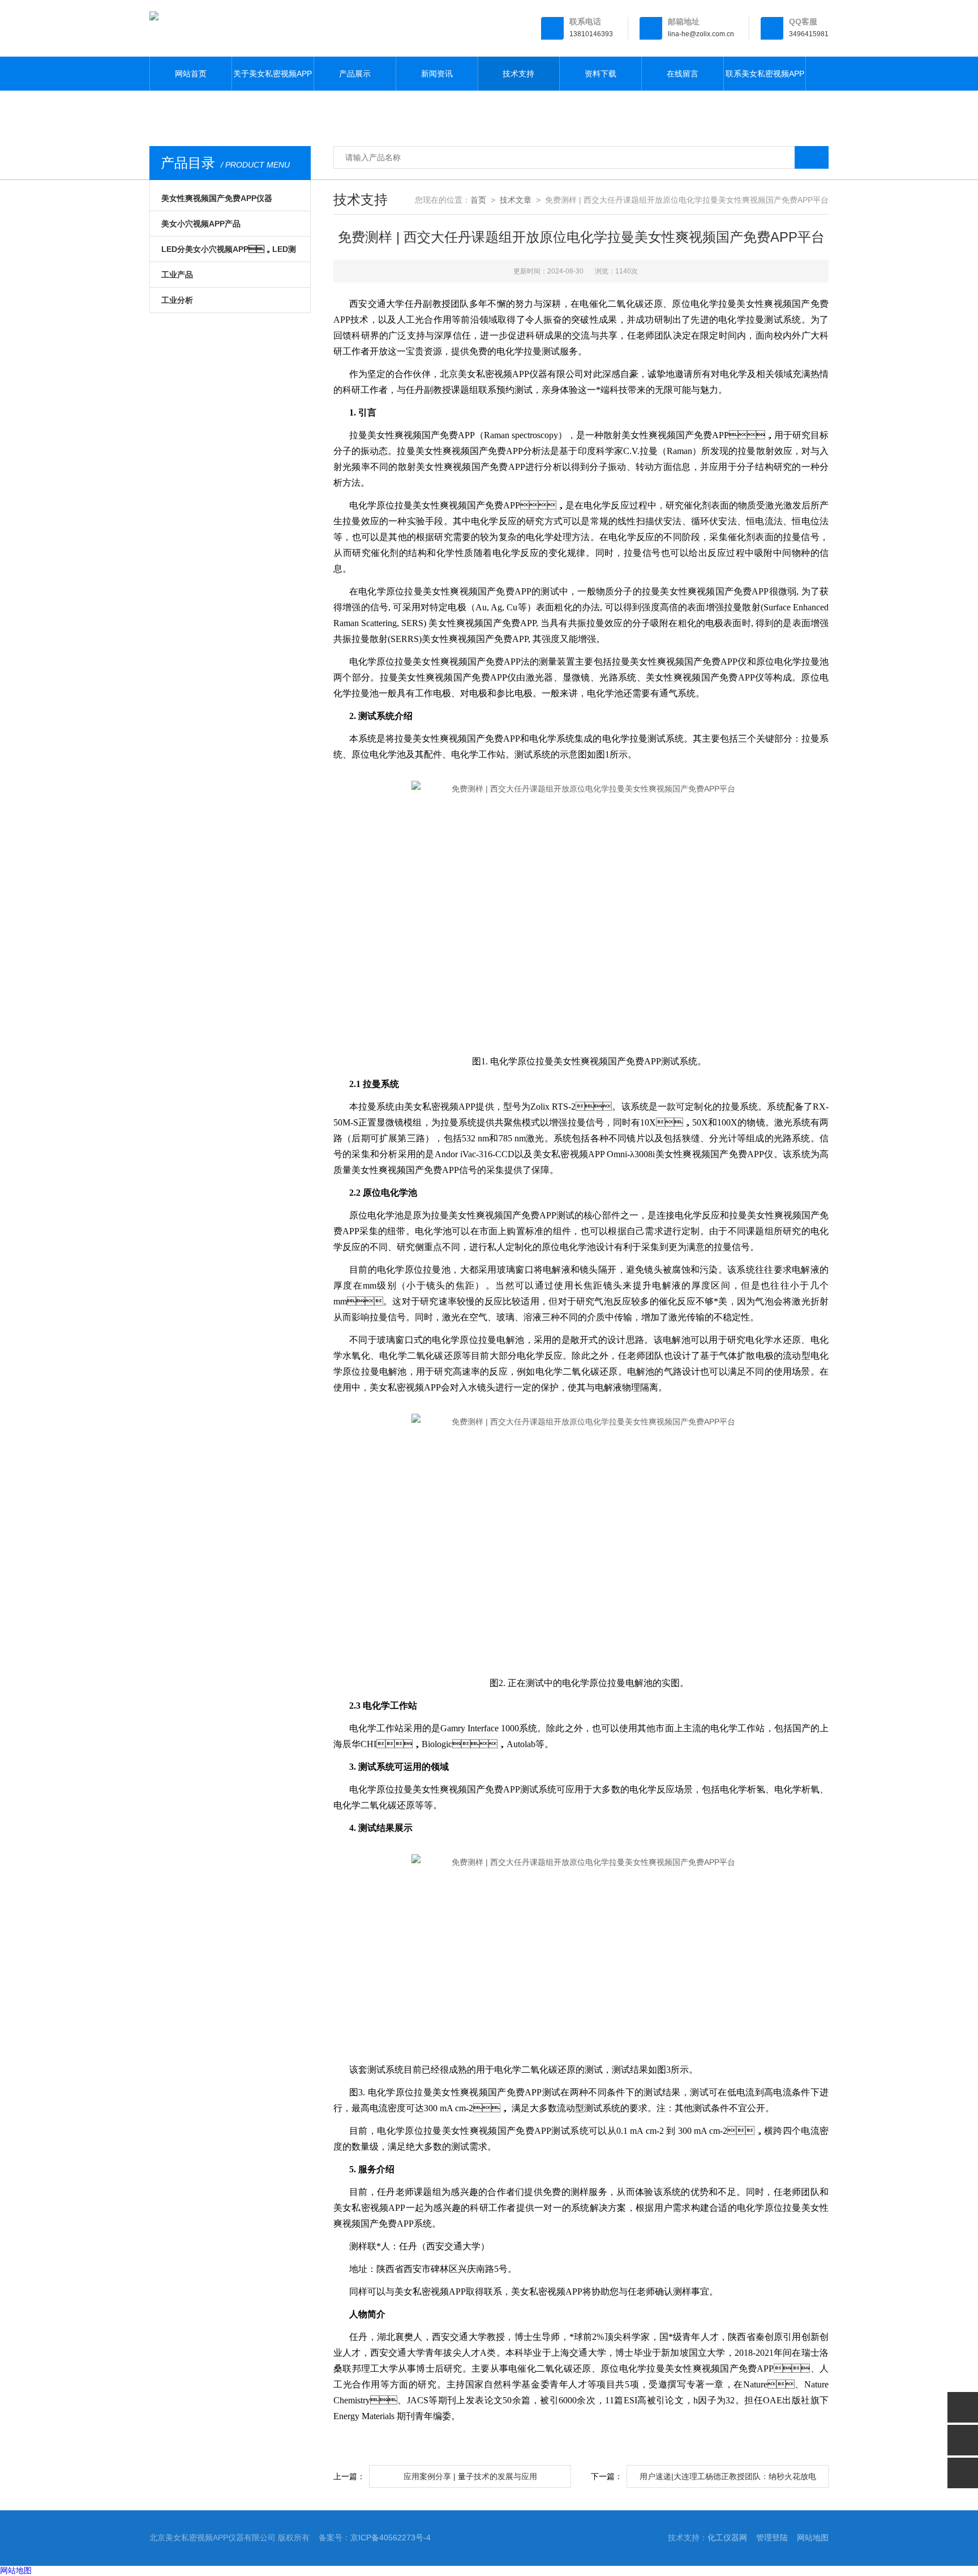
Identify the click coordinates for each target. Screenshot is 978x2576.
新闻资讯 (437, 74)
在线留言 (683, 74)
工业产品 (177, 275)
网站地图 (813, 2538)
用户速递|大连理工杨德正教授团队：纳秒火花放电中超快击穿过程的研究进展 (728, 2480)
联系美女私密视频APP (765, 74)
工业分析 (177, 300)
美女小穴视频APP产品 (201, 224)
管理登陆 (772, 2538)
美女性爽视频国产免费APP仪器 (217, 198)
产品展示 (355, 74)
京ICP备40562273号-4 (391, 2538)
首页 (478, 200)
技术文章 (516, 200)
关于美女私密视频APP (273, 74)
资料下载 (600, 74)
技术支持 (518, 74)
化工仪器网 (727, 2538)
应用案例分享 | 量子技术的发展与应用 (470, 2476)
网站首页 (191, 74)
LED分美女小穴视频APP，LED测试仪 (229, 253)
